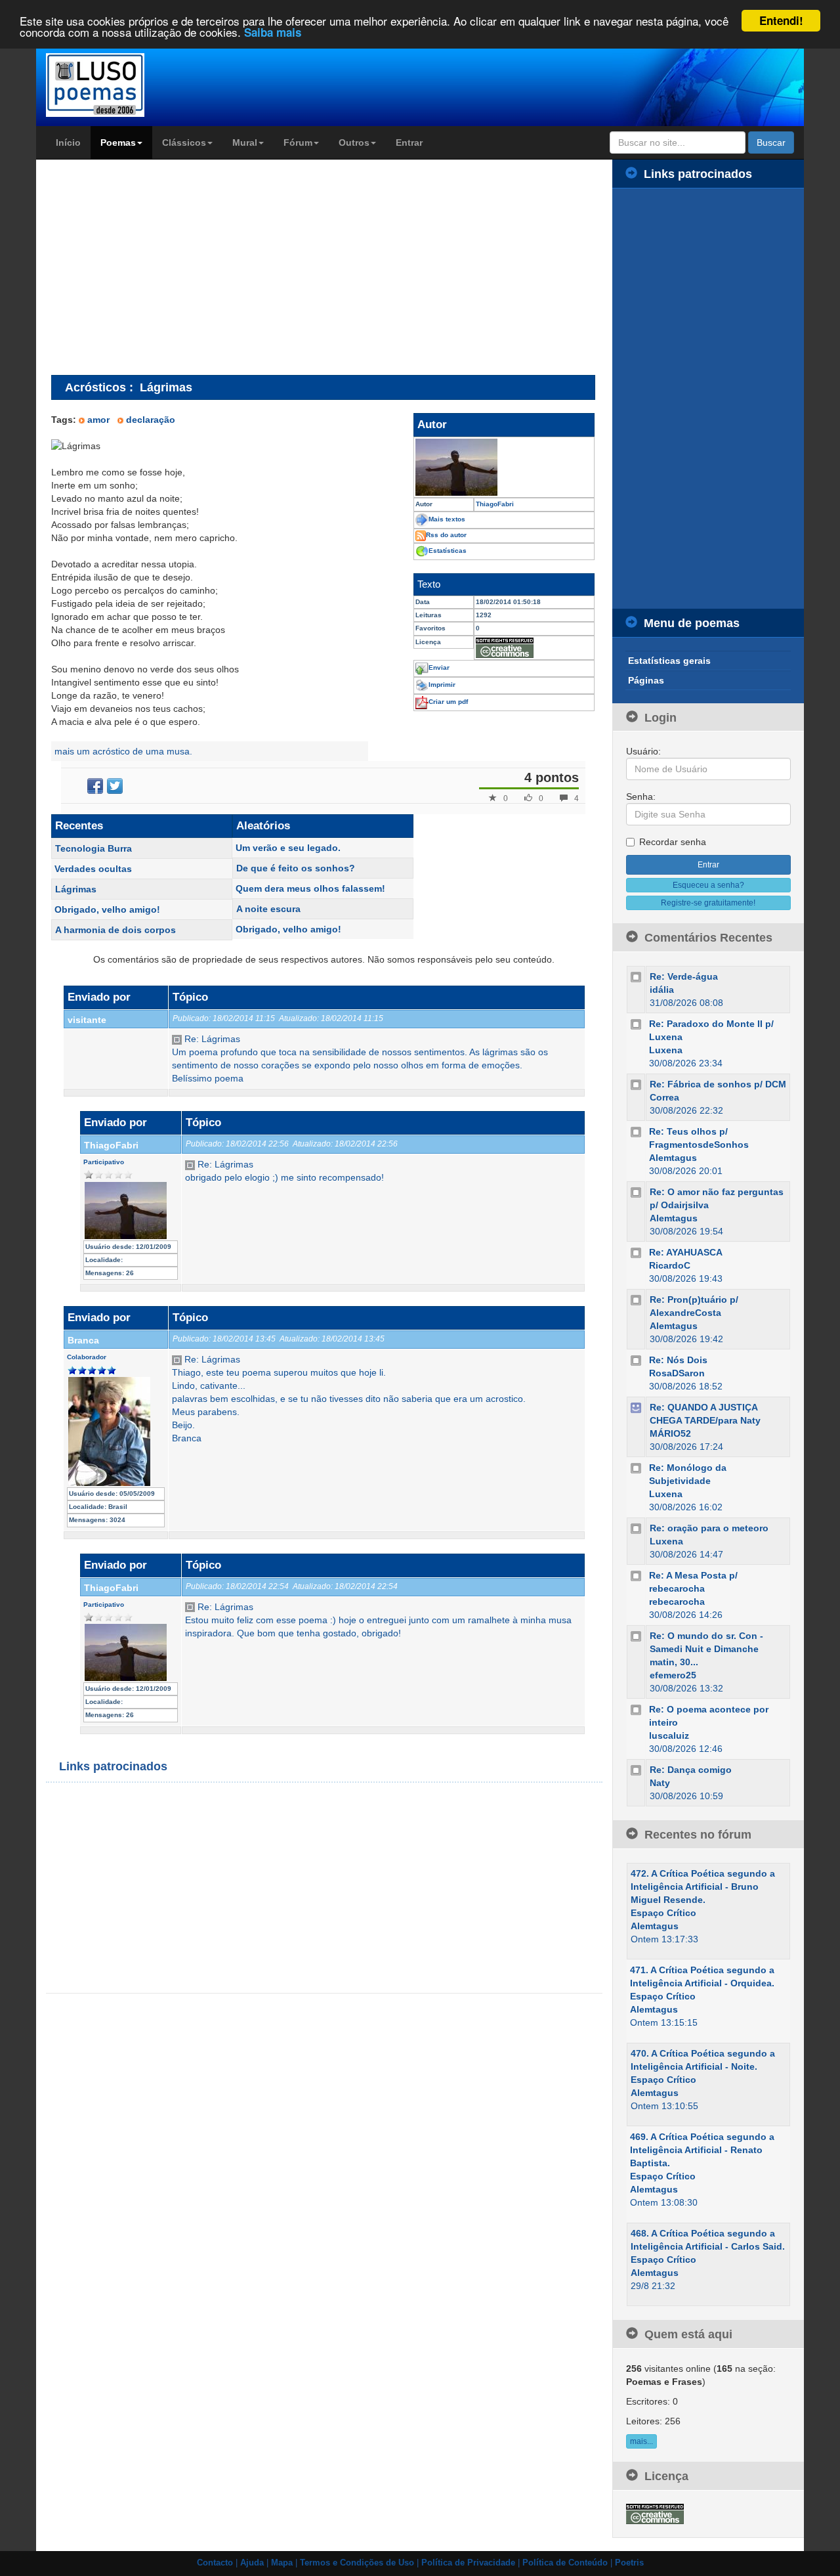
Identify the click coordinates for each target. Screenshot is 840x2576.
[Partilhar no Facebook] (95, 786)
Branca (83, 1340)
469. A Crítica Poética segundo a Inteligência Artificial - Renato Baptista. (702, 2150)
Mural (245, 142)
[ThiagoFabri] (504, 467)
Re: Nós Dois (678, 1360)
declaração (151, 420)
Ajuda (252, 2563)
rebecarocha (677, 1602)
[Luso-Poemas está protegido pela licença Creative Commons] (655, 2513)
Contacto (215, 2563)
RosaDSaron (677, 1373)
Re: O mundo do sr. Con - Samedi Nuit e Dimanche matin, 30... (706, 1649)
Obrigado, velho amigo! (107, 909)
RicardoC (670, 1265)
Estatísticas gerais (669, 661)
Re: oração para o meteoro (709, 1528)
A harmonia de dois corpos (115, 930)
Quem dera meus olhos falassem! (310, 888)
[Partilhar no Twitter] (115, 786)
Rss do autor (446, 535)
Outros (354, 142)
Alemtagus (673, 1158)
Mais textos (447, 519)
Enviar (439, 667)
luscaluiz (669, 1736)
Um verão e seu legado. (288, 848)
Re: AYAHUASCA (686, 1252)
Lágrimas (76, 889)
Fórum (298, 142)
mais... (641, 2441)
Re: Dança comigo (691, 1770)
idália (662, 990)
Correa (664, 1097)
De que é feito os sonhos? (296, 868)
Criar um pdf (448, 702)
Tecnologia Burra (94, 848)
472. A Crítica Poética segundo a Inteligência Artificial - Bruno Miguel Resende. (703, 1887)
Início (68, 142)
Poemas (118, 142)
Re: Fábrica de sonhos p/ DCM (718, 1084)
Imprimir (442, 685)
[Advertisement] (161, 267)
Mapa (282, 2563)
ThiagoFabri (111, 1145)
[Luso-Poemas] (132, 85)
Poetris (629, 2563)
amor (98, 420)
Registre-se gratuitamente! (708, 903)
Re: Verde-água (684, 976)
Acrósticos (95, 387)
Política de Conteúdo (565, 2563)
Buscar (771, 142)
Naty (660, 1783)
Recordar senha (673, 842)
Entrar (409, 142)
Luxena (666, 1050)
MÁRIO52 (670, 1433)
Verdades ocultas (93, 869)
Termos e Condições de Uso (357, 2563)
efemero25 (673, 1675)
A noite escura (268, 909)
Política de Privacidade (468, 2563)
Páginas (646, 680)
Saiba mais (273, 33)
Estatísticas (448, 551)
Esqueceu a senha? (708, 885)
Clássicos (184, 142)
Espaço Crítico (663, 1913)
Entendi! (781, 20)
